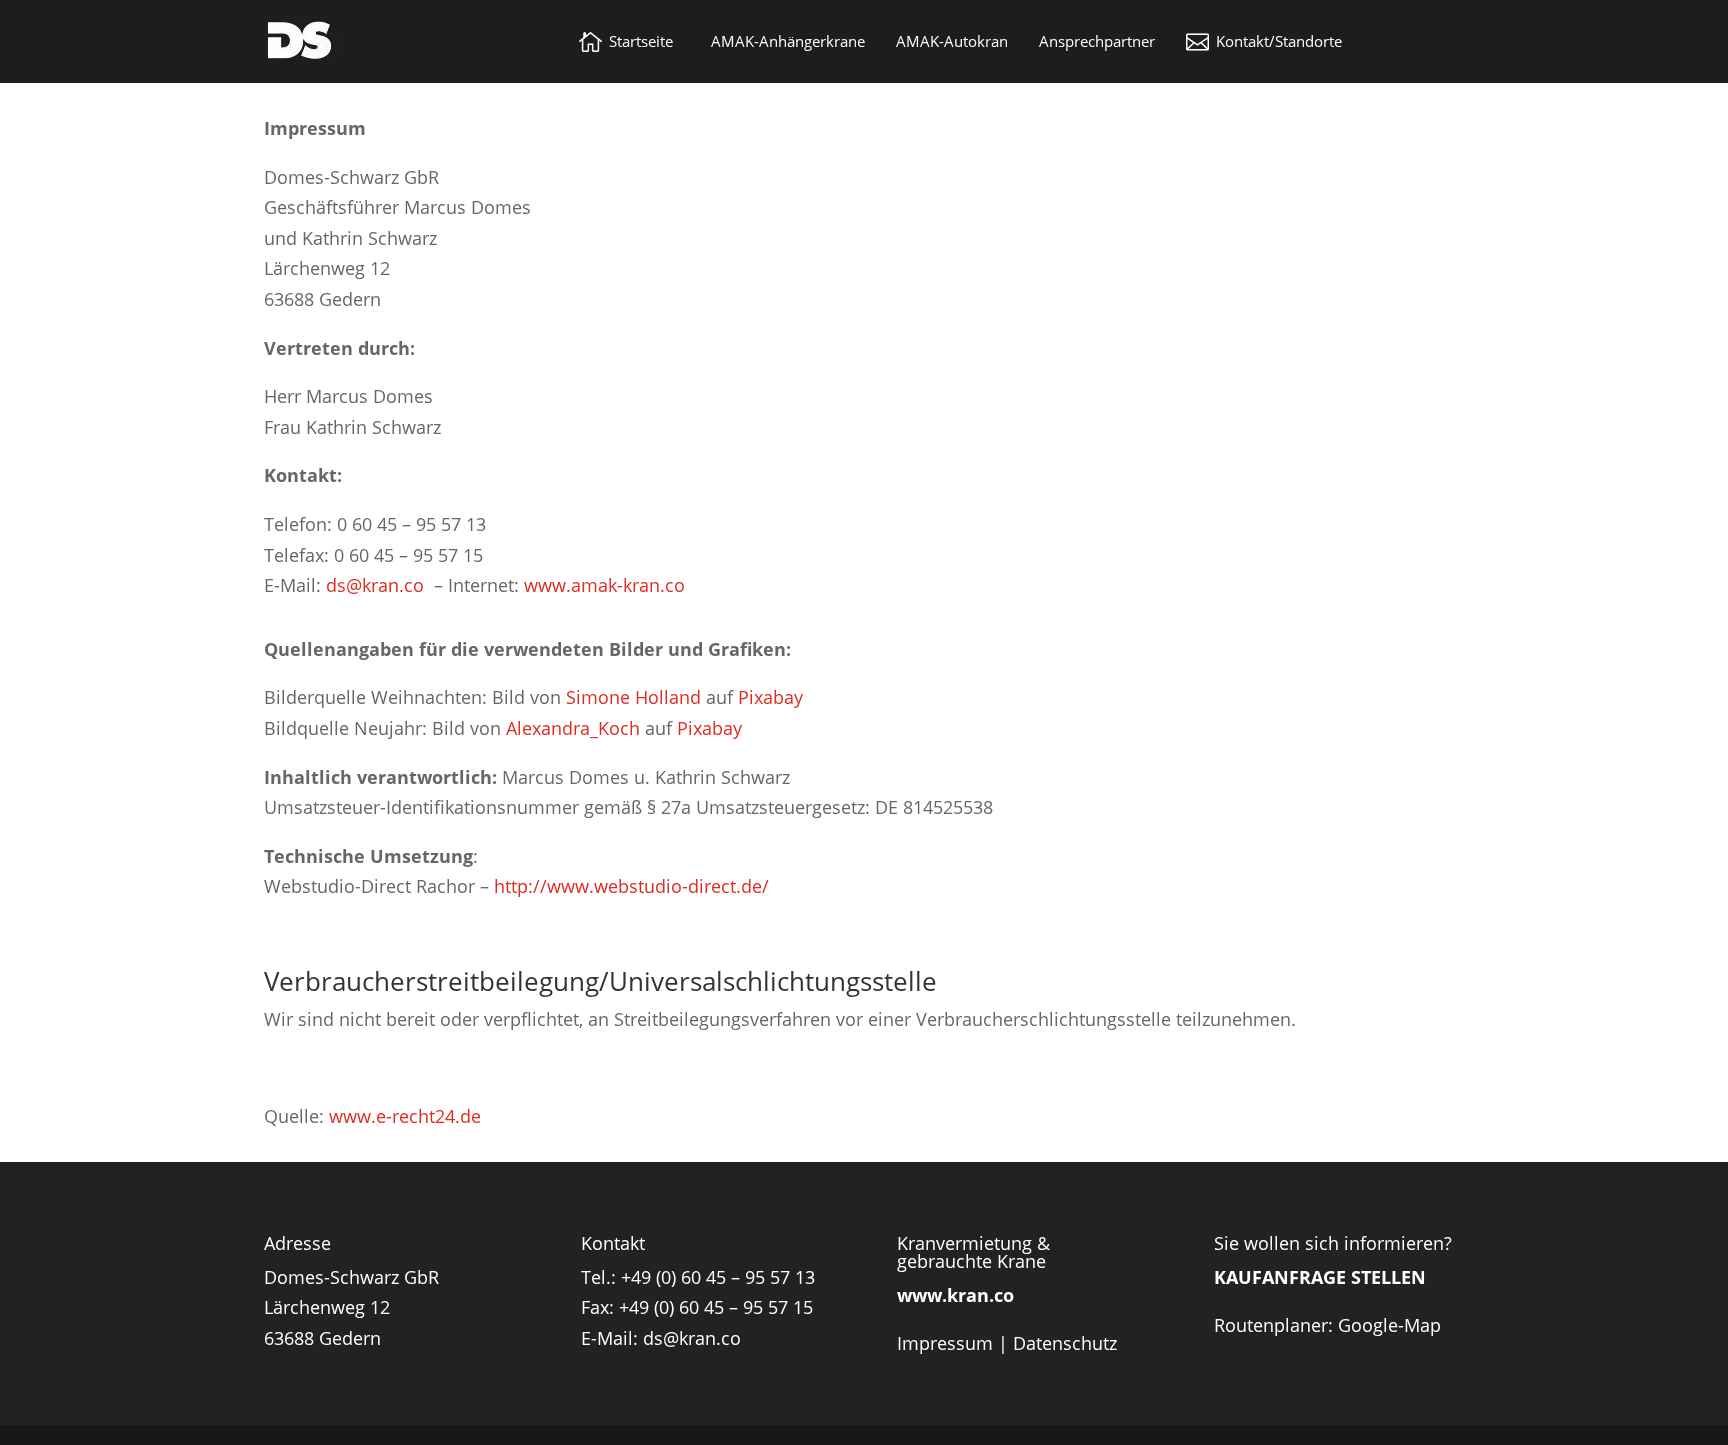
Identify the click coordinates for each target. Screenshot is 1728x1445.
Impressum (945, 1343)
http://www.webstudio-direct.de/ (631, 886)
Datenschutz (1065, 1343)
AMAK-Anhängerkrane (788, 41)
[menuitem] (626, 41)
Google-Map (1389, 1325)
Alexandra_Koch (573, 728)
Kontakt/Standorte (1279, 41)
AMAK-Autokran (952, 41)
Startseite (641, 41)
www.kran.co (955, 1295)
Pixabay (770, 697)
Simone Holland (633, 697)
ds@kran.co (375, 585)
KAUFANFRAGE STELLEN (1320, 1277)
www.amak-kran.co (604, 585)
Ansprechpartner (1097, 41)
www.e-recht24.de (405, 1116)
